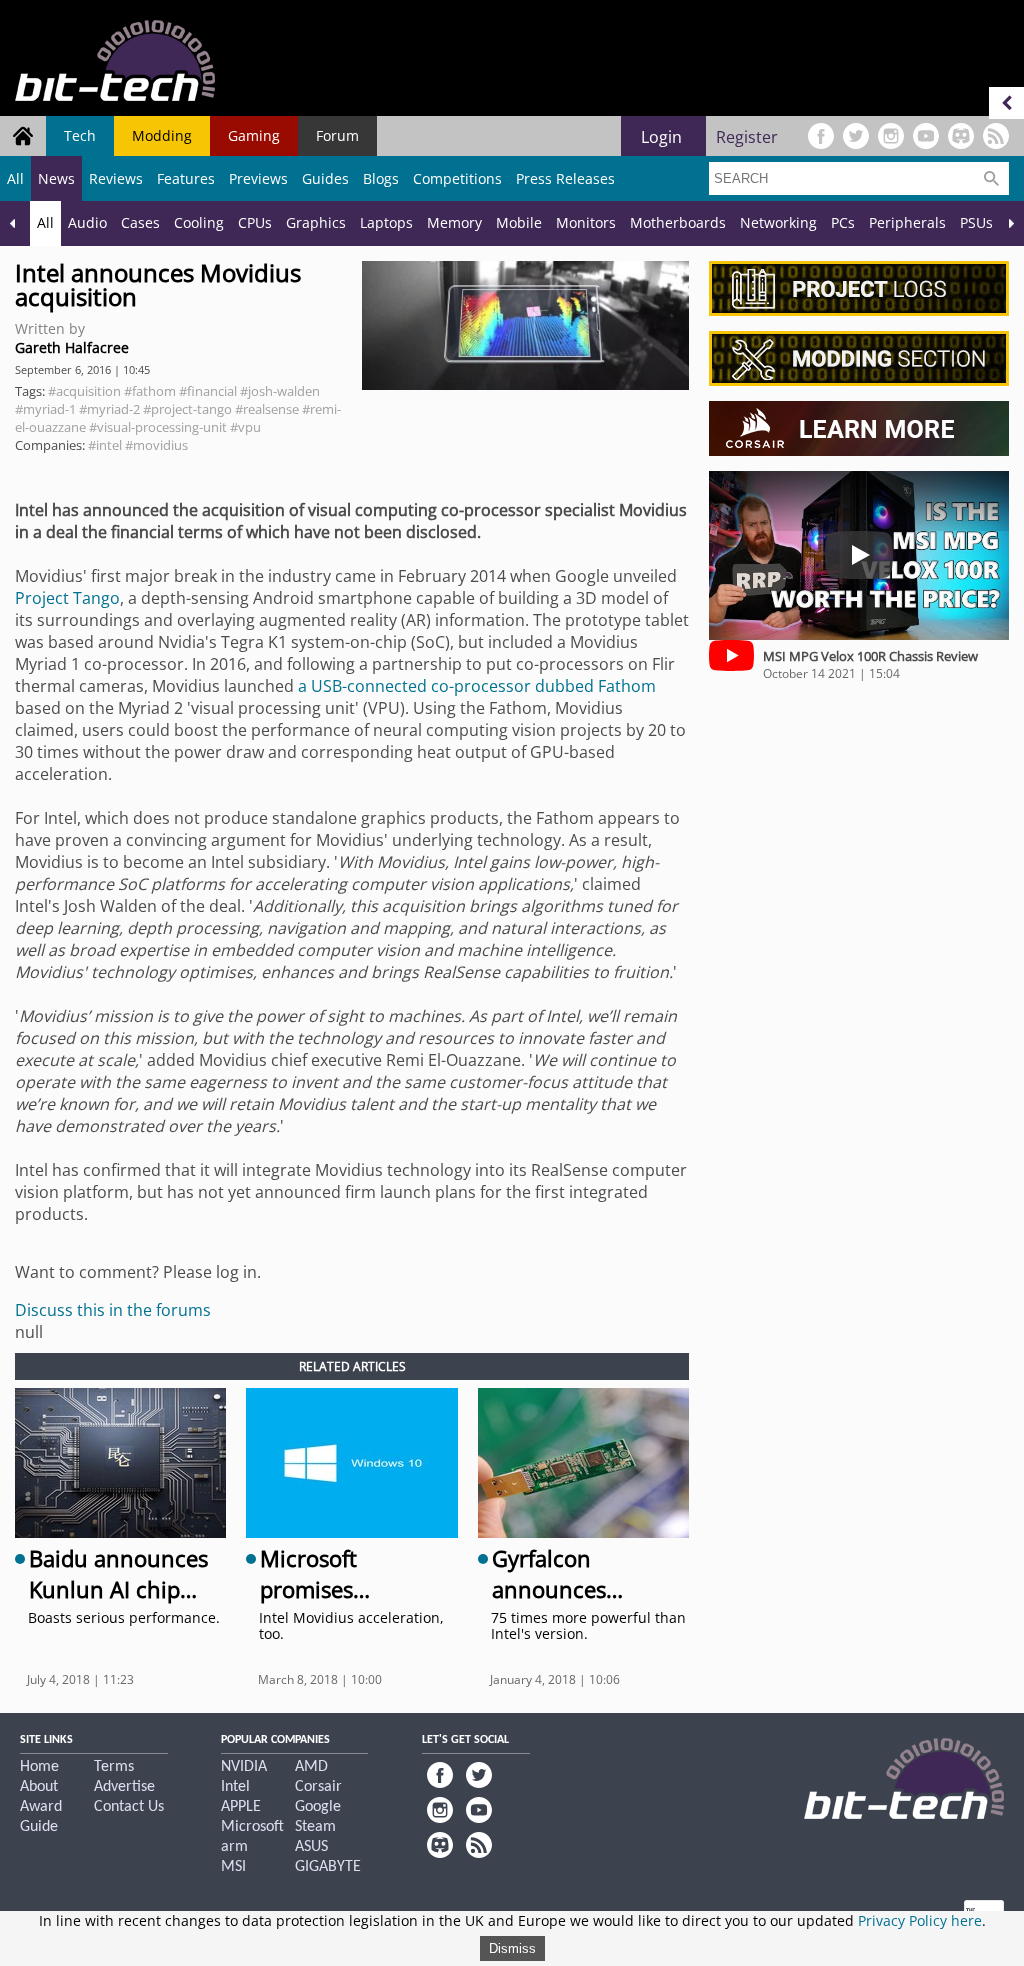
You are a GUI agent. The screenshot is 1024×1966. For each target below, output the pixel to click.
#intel (105, 445)
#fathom (150, 391)
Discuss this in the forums (113, 1310)
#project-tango (187, 409)
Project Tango (67, 598)
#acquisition (84, 391)
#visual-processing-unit (158, 427)
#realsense (267, 409)
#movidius (156, 445)
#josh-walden (280, 391)
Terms (114, 1767)
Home (39, 1767)
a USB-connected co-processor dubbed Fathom (477, 686)
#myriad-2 (109, 409)
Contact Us (129, 1807)
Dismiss (512, 1948)
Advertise (124, 1787)
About (39, 1787)
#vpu (245, 427)
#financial (208, 391)
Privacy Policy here (920, 1920)
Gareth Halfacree (72, 347)
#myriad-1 (45, 409)
